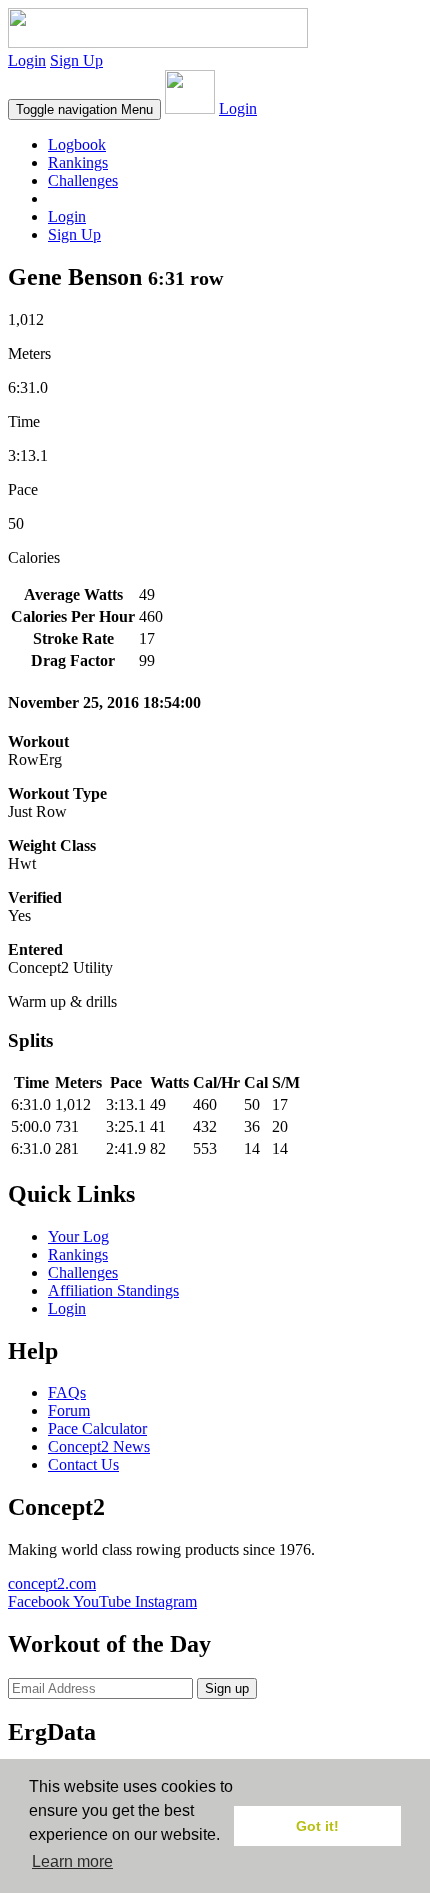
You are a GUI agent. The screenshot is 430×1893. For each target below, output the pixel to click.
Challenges (83, 180)
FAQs (67, 1392)
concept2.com (52, 1583)
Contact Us (83, 1464)
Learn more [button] (72, 1861)
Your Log (78, 1236)
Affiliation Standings (113, 1290)
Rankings (78, 162)
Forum (69, 1410)
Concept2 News (99, 1446)
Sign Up (76, 60)
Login (27, 60)
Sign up (227, 1688)
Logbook (77, 144)
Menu (84, 109)
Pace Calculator (97, 1428)
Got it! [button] (317, 1826)
